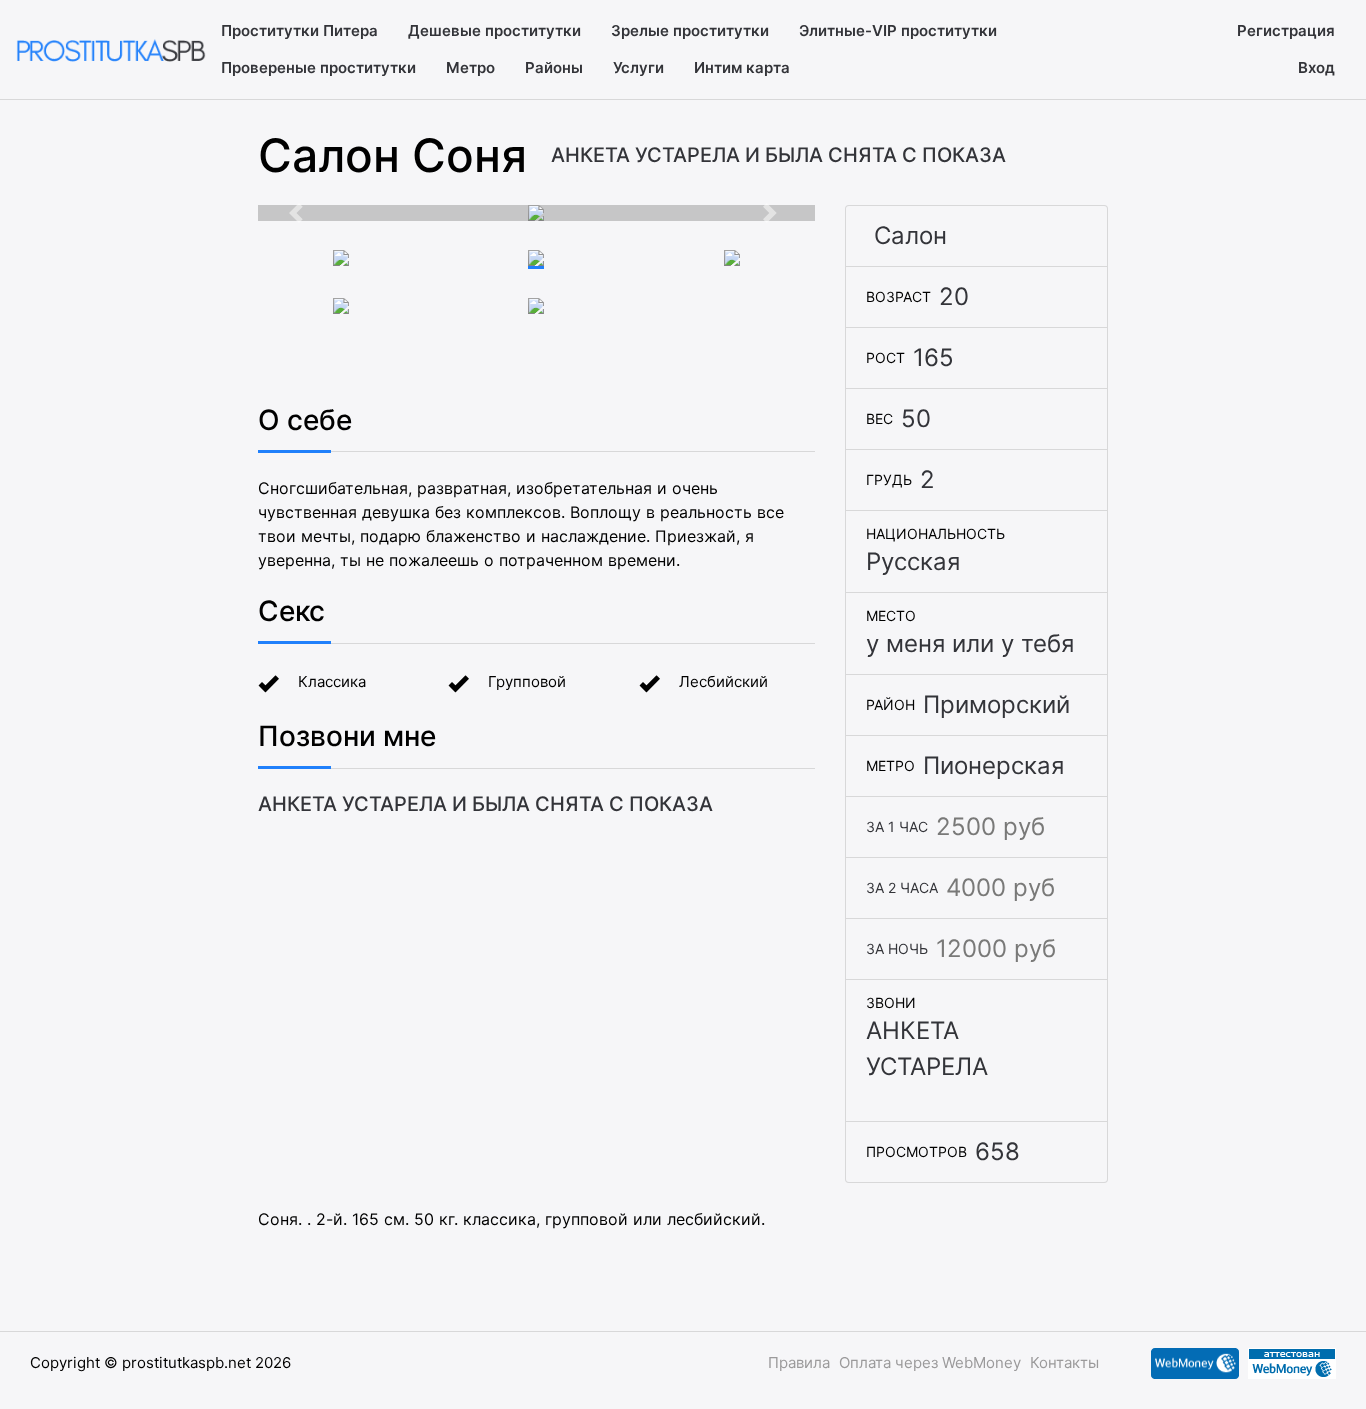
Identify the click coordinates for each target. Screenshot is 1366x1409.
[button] (300, 213)
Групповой (527, 681)
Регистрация (1286, 30)
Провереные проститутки (318, 67)
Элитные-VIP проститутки (898, 30)
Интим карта (742, 67)
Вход (1316, 67)
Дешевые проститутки (494, 30)
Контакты (1064, 1362)
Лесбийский (723, 681)
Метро (470, 67)
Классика (332, 681)
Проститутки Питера (299, 30)
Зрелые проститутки (690, 30)
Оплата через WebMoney (930, 1362)
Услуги (638, 67)
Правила (799, 1362)
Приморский (996, 704)
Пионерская (993, 765)
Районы (554, 67)
